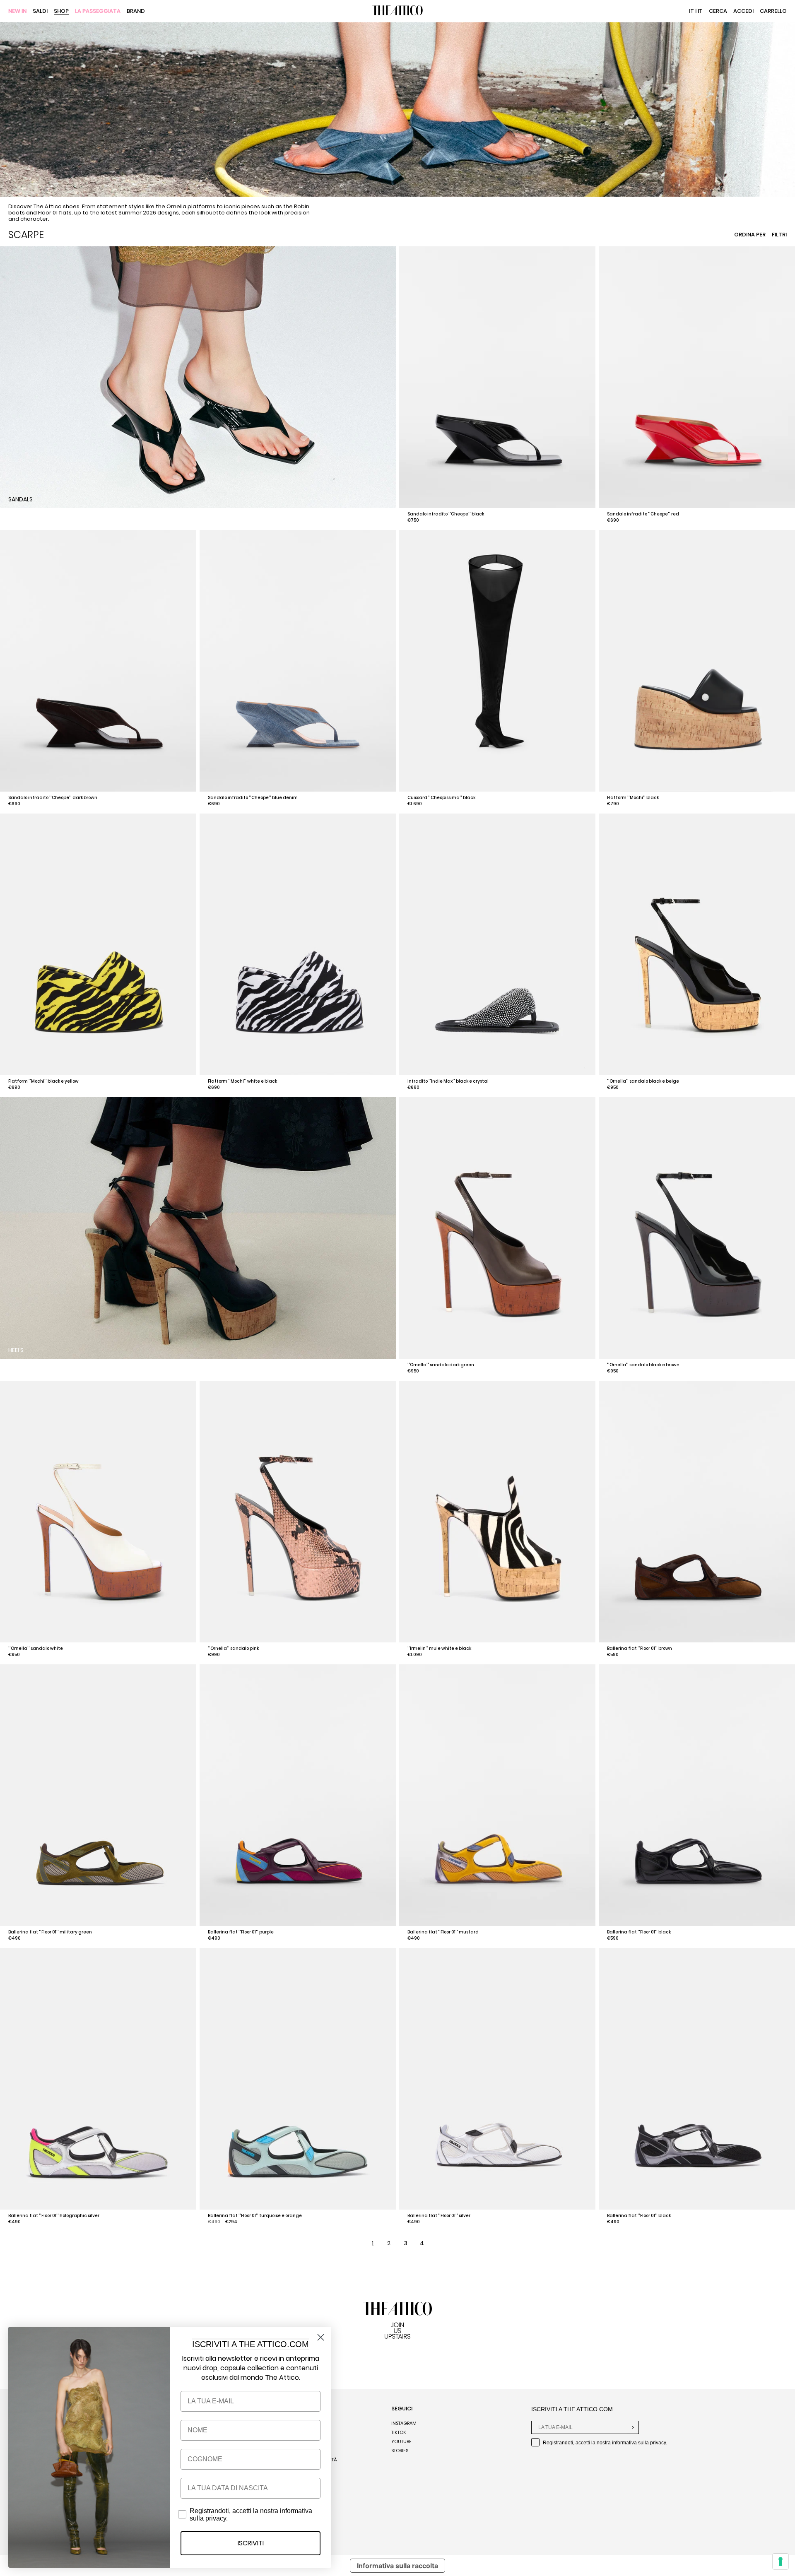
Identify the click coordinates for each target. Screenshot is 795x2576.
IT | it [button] (696, 11)
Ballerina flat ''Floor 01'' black (639, 1932)
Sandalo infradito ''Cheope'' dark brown (53, 798)
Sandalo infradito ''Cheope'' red (643, 514)
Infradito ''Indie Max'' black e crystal (448, 1081)
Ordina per (750, 235)
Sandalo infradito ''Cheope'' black (446, 514)
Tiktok (399, 2432)
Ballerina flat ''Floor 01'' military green (50, 1932)
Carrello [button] (773, 11)
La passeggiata (98, 11)
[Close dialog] (321, 2337)
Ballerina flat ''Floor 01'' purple (241, 1932)
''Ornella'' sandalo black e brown (643, 1365)
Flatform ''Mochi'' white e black (242, 1081)
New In (17, 11)
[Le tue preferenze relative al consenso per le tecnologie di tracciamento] (781, 2562)
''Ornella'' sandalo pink (233, 1648)
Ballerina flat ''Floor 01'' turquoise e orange (255, 2216)
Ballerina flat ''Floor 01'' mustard (443, 1932)
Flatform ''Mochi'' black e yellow (43, 1081)
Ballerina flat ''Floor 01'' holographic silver (54, 2216)
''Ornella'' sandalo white (36, 1648)
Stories (400, 2451)
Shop (61, 11)
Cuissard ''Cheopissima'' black (441, 798)
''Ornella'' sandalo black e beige (643, 1081)
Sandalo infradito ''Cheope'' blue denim (253, 798)
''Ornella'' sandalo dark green (441, 1365)
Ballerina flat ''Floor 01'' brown (640, 1648)
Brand (136, 11)
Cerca (718, 11)
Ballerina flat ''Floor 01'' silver (439, 2216)
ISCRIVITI (251, 2543)
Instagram (404, 2423)
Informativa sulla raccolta (397, 2566)
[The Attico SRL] (397, 11)
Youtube (401, 2441)
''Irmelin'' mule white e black (439, 1648)
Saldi (40, 11)
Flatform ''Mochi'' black (633, 798)
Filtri (779, 235)
